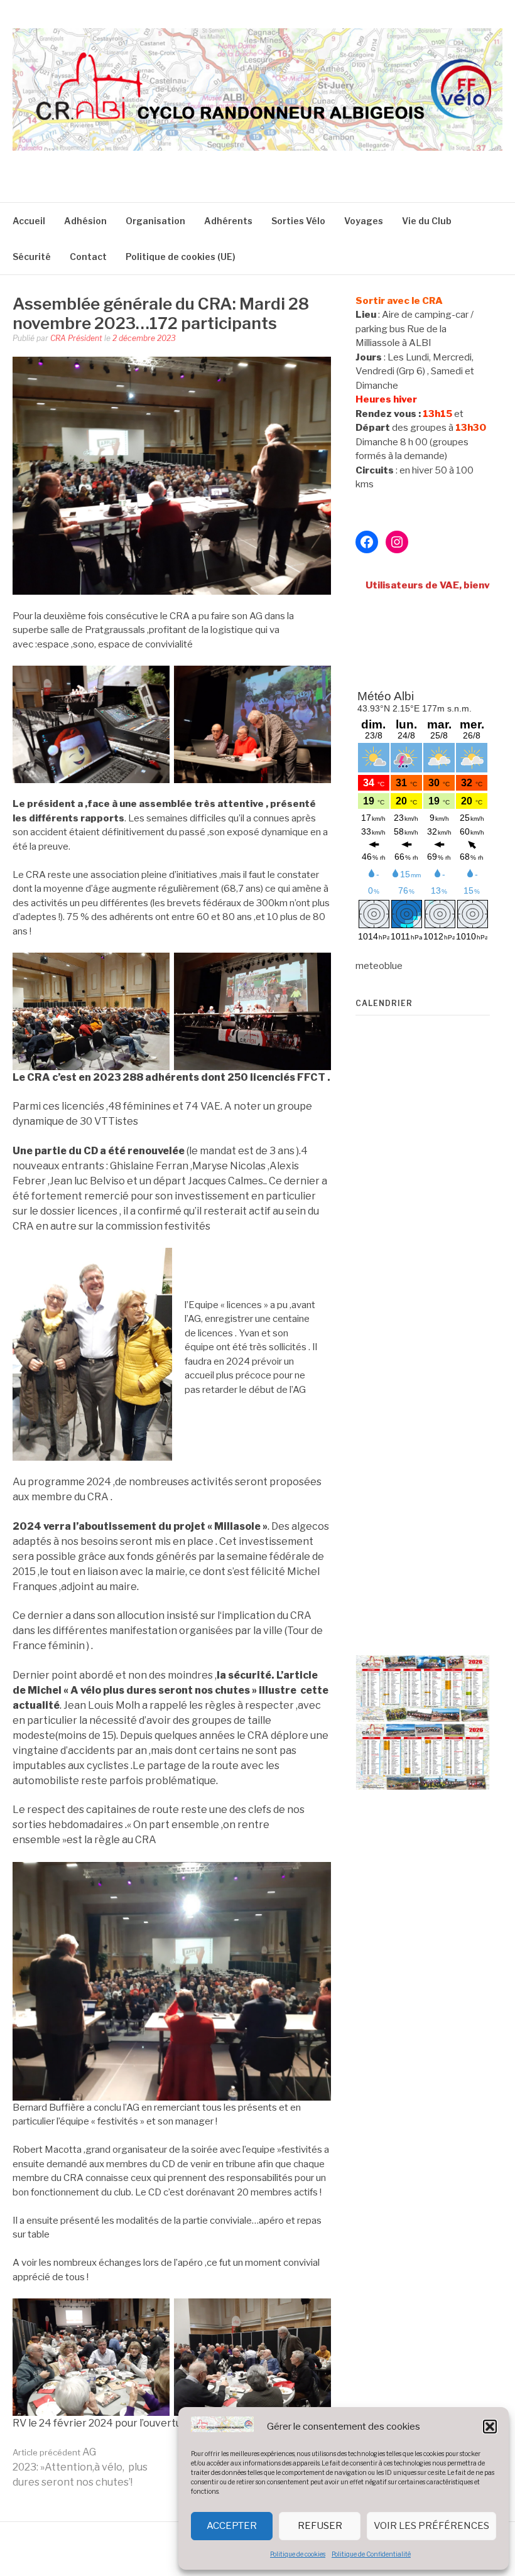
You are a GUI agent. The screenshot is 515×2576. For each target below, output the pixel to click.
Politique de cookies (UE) (181, 257)
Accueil (29, 221)
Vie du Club (427, 221)
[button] (490, 2427)
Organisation (155, 221)
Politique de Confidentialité (371, 2554)
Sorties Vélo (298, 221)
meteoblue (379, 966)
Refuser (320, 2526)
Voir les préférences (431, 2526)
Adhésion (85, 221)
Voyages (364, 221)
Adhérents (228, 221)
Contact (88, 257)
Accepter (232, 2526)
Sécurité (32, 257)
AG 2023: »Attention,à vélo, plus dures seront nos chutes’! (80, 2467)
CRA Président (76, 338)
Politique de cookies (298, 2554)
